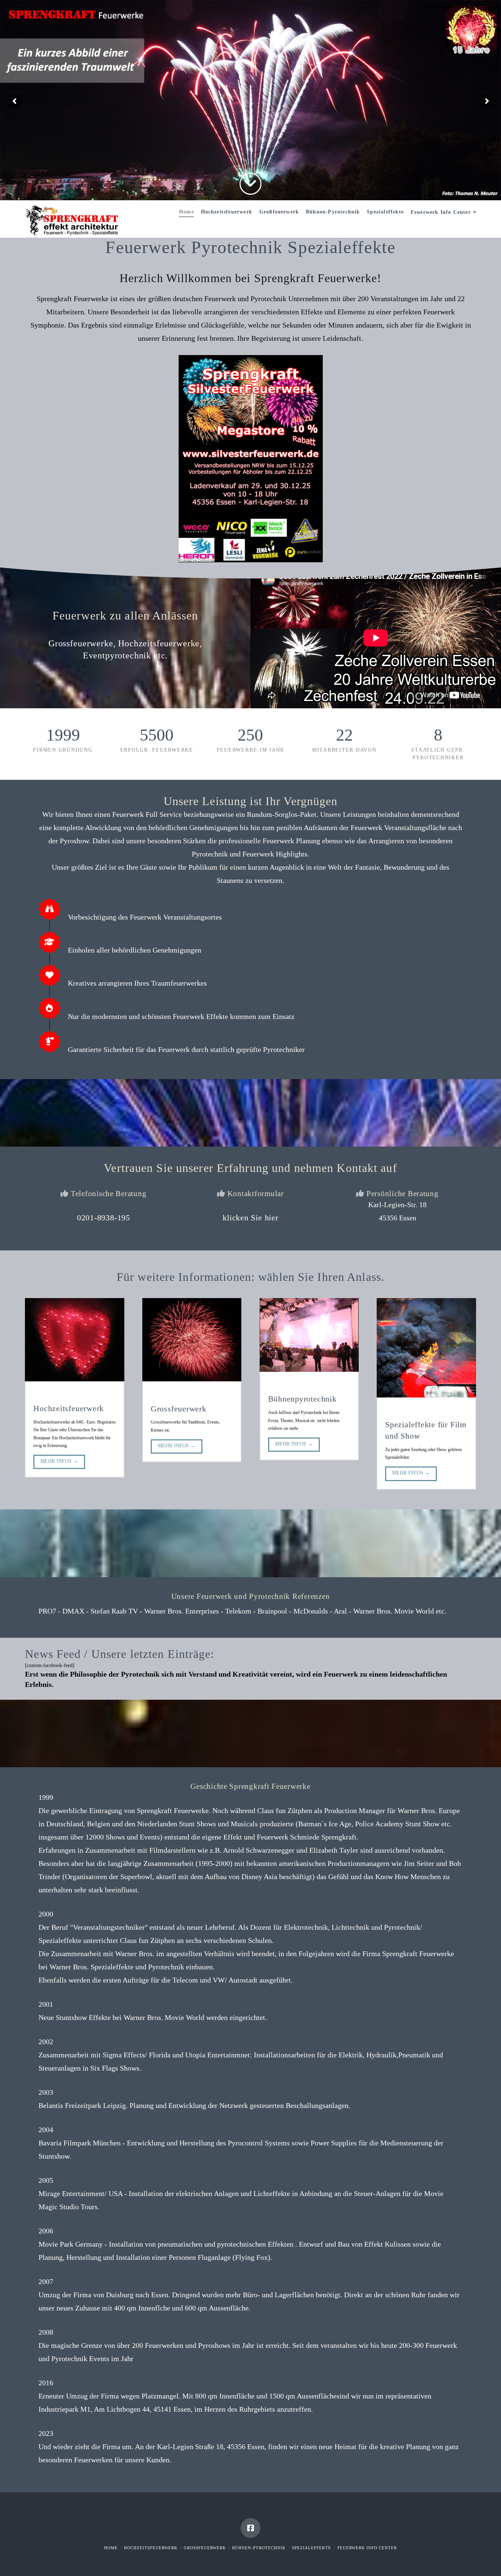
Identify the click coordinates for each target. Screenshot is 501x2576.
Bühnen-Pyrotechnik (259, 2548)
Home (111, 2548)
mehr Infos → (59, 1461)
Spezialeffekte (312, 2548)
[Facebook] (251, 2528)
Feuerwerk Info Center (367, 2548)
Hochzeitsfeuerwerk (151, 2548)
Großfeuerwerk (205, 2548)
